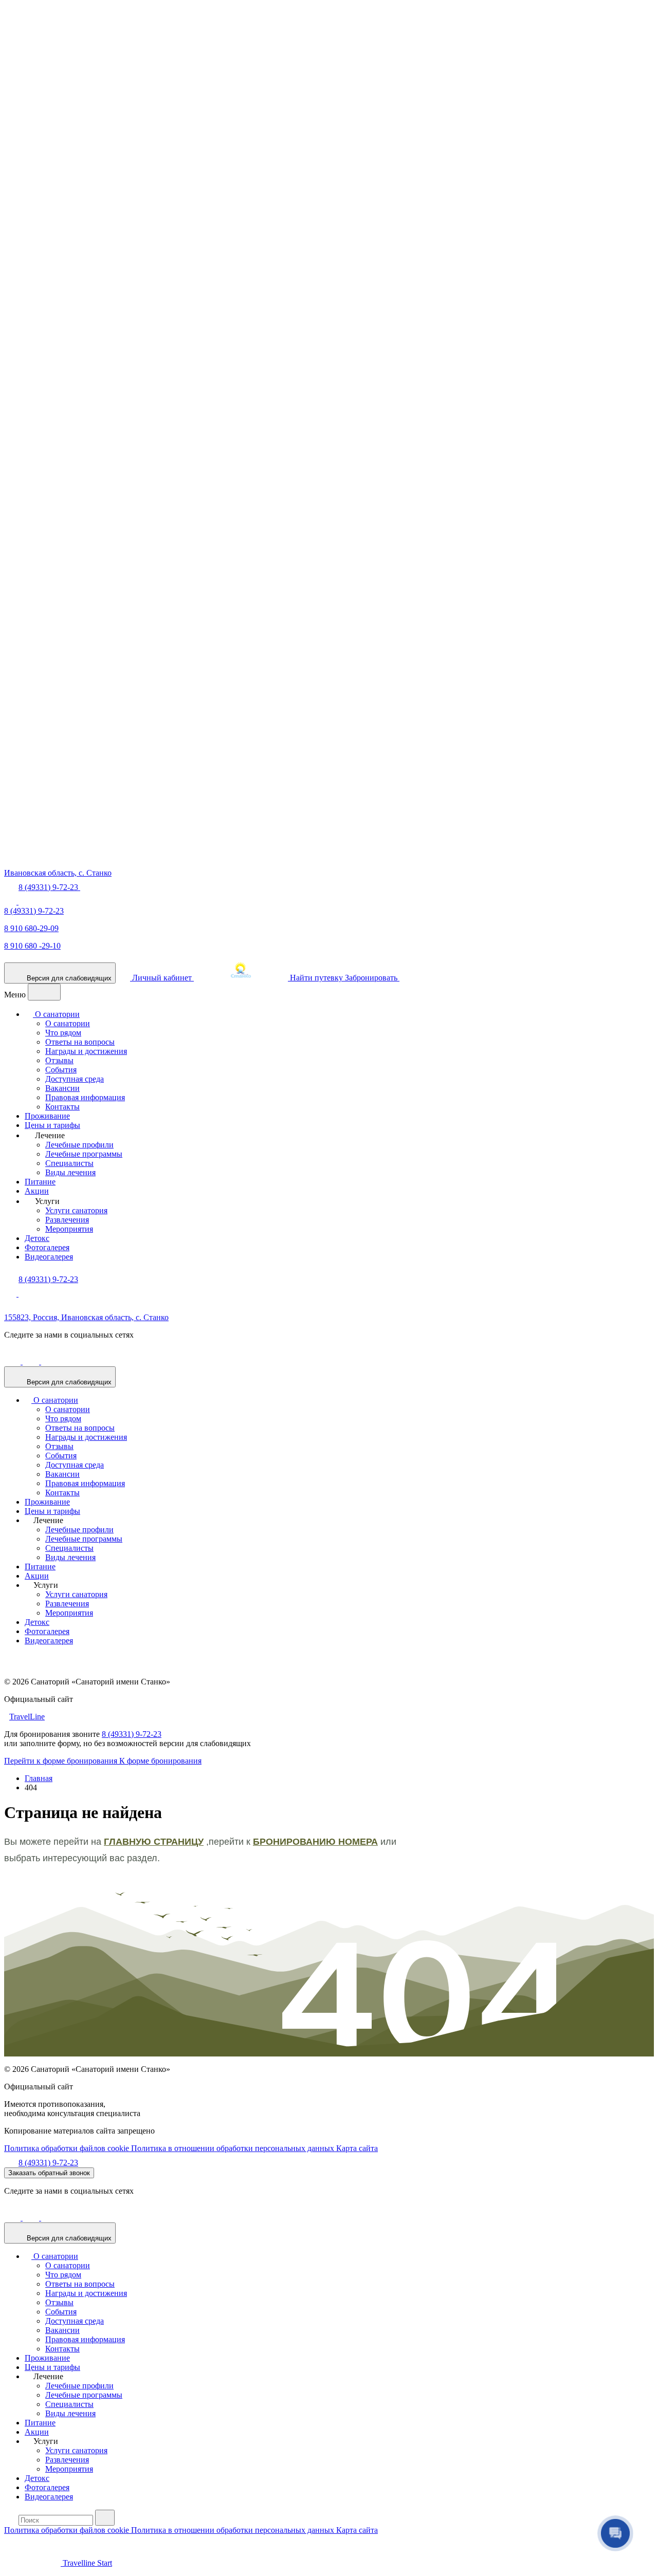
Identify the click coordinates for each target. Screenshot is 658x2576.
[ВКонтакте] (32, 1361)
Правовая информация (85, 1097)
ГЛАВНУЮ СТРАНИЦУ (154, 1842)
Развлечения (67, 1220)
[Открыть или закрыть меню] (44, 992)
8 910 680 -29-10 (32, 946)
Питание (40, 1182)
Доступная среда (75, 1079)
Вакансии (62, 1088)
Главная (39, 1778)
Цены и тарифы (52, 1125)
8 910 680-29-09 (31, 928)
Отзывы (59, 1060)
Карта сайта (357, 2148)
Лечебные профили (79, 1145)
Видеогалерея (49, 1257)
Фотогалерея (47, 1247)
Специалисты (69, 1163)
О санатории (56, 1014)
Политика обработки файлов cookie (68, 2148)
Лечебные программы (84, 1154)
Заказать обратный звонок (49, 2173)
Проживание (47, 1116)
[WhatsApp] (11, 902)
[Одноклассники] (13, 1361)
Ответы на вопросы (80, 1042)
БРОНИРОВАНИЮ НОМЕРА (315, 1842)
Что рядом (63, 1033)
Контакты (62, 1107)
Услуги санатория (76, 1210)
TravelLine (27, 1717)
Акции (37, 1191)
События (61, 1070)
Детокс (37, 1238)
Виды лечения (70, 1172)
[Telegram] (25, 902)
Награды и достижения (86, 1051)
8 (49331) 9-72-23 (34, 911)
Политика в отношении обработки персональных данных (234, 2148)
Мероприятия (69, 1229)
